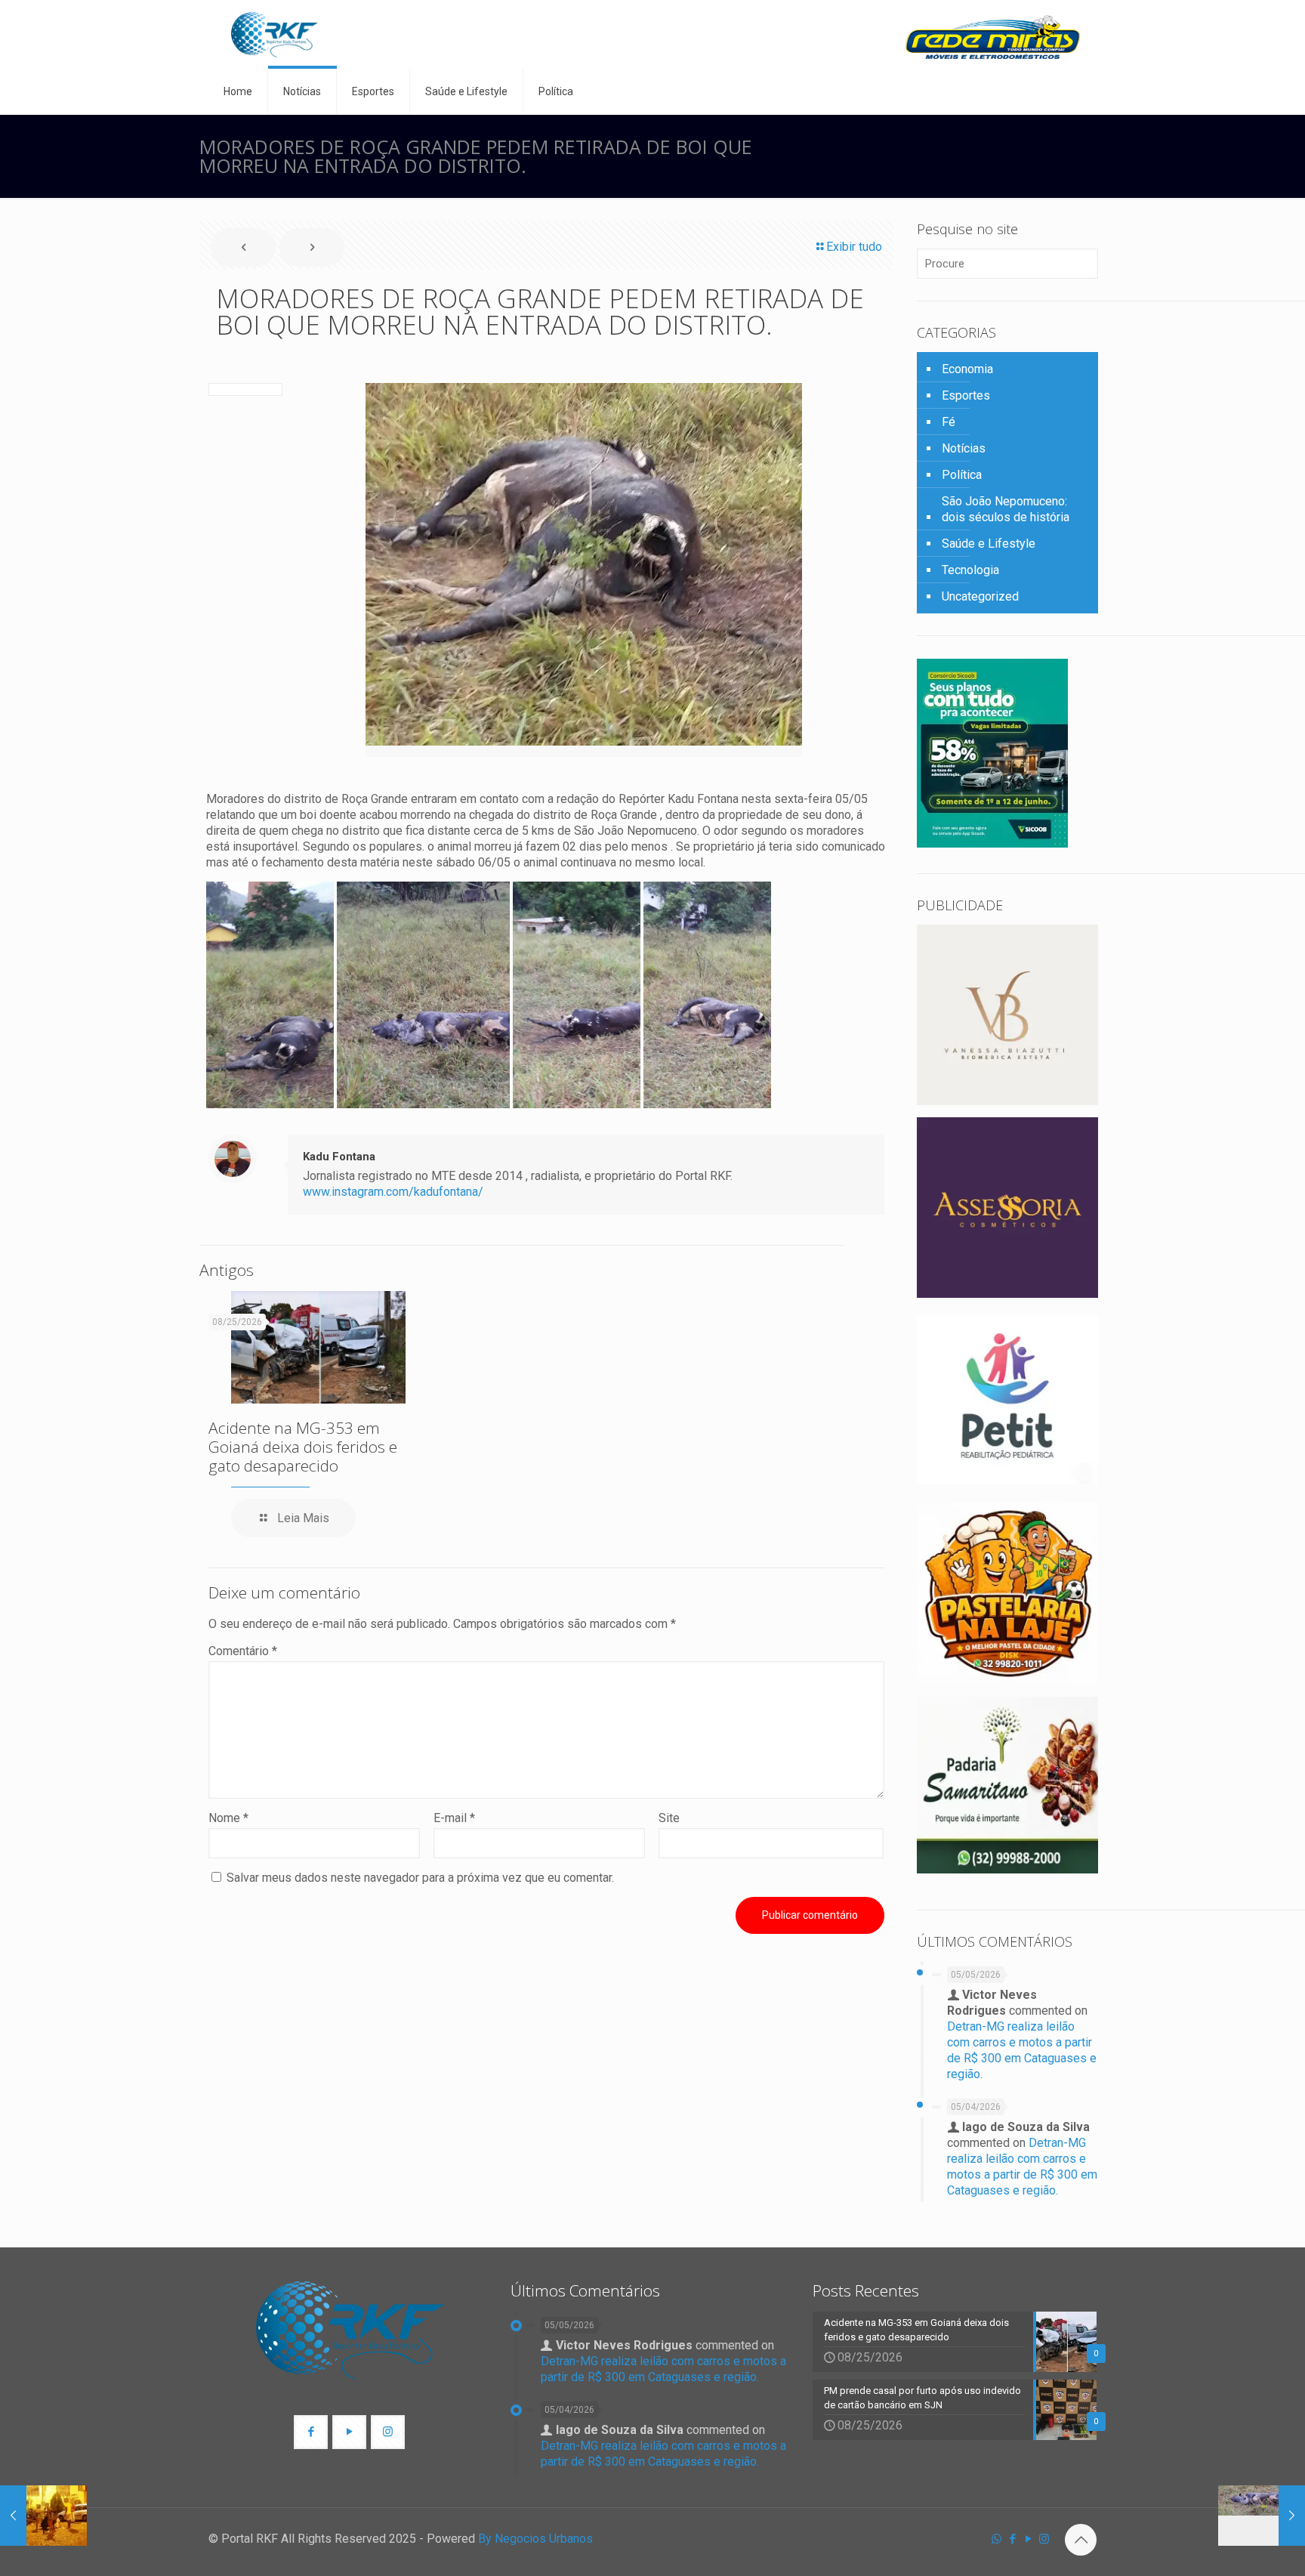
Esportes (966, 395)
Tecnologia (970, 570)
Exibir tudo (854, 247)
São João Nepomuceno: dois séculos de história (1006, 509)
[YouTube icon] (1028, 2539)
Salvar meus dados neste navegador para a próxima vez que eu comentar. (420, 1878)
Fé (949, 422)
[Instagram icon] (1044, 2539)
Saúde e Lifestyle (989, 544)
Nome (228, 1818)
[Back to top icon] (1081, 2540)
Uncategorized (980, 596)
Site (669, 1818)
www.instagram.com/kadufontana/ (393, 1192)
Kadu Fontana (339, 1157)
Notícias (964, 448)
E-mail (454, 1818)
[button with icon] (311, 2432)
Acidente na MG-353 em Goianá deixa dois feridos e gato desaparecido (303, 1447)
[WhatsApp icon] (996, 2539)
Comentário (243, 1651)
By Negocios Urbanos (535, 2539)
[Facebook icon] (1012, 2539)
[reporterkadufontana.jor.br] (275, 34)
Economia (967, 369)
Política (962, 475)
